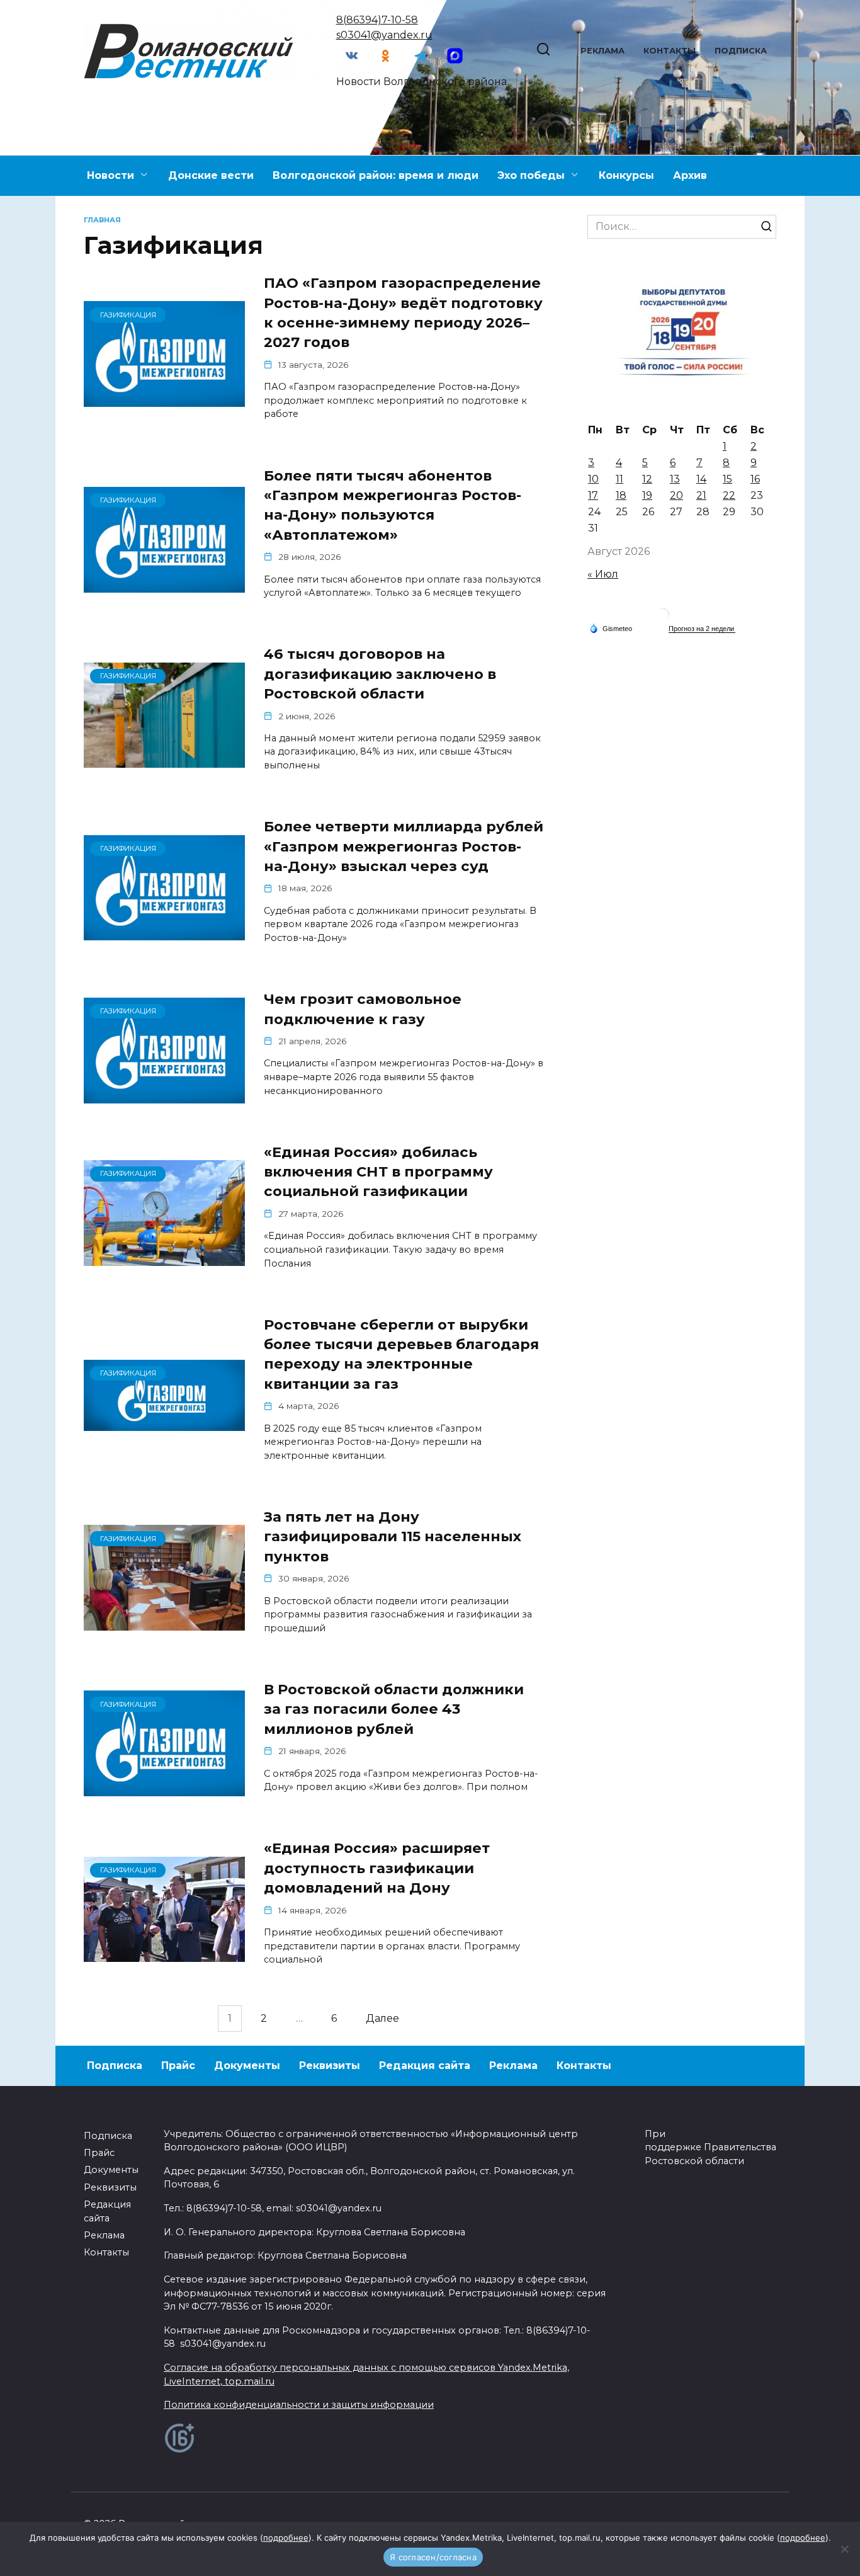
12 (647, 479)
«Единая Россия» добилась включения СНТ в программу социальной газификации (378, 1172)
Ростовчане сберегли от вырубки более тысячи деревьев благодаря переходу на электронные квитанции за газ (401, 1354)
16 (755, 479)
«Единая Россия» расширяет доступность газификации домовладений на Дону (377, 1868)
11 (620, 479)
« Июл (603, 574)
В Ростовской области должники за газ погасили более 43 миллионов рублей (394, 1709)
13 (675, 479)
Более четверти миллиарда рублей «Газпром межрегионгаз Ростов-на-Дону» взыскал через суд (404, 846)
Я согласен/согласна (433, 2557)
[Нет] (844, 2549)
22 (729, 495)
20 (676, 495)
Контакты (670, 51)
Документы (247, 2066)
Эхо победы (531, 175)
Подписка (741, 51)
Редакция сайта (425, 2066)
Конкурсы (626, 175)
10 (593, 479)
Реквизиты (330, 2066)
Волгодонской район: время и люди (376, 175)
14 (701, 479)
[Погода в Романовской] (663, 618)
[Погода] (611, 628)
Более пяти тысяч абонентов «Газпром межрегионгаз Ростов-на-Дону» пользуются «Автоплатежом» (393, 505)
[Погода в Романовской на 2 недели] (702, 629)
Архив (690, 175)
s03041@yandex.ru (384, 35)
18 (621, 495)
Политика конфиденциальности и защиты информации (299, 2405)
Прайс (178, 2066)
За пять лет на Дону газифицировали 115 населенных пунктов (393, 1536)
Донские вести (211, 175)
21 (701, 495)
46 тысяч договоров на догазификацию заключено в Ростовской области (380, 674)
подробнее (286, 2538)
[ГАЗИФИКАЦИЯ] (164, 399)
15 (727, 479)
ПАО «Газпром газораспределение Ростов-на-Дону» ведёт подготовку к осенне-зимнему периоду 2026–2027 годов (403, 312)
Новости (110, 175)
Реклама (603, 51)
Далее (382, 2019)
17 (593, 495)
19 (647, 495)
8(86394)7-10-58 (377, 20)
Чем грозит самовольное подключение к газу (363, 1009)
